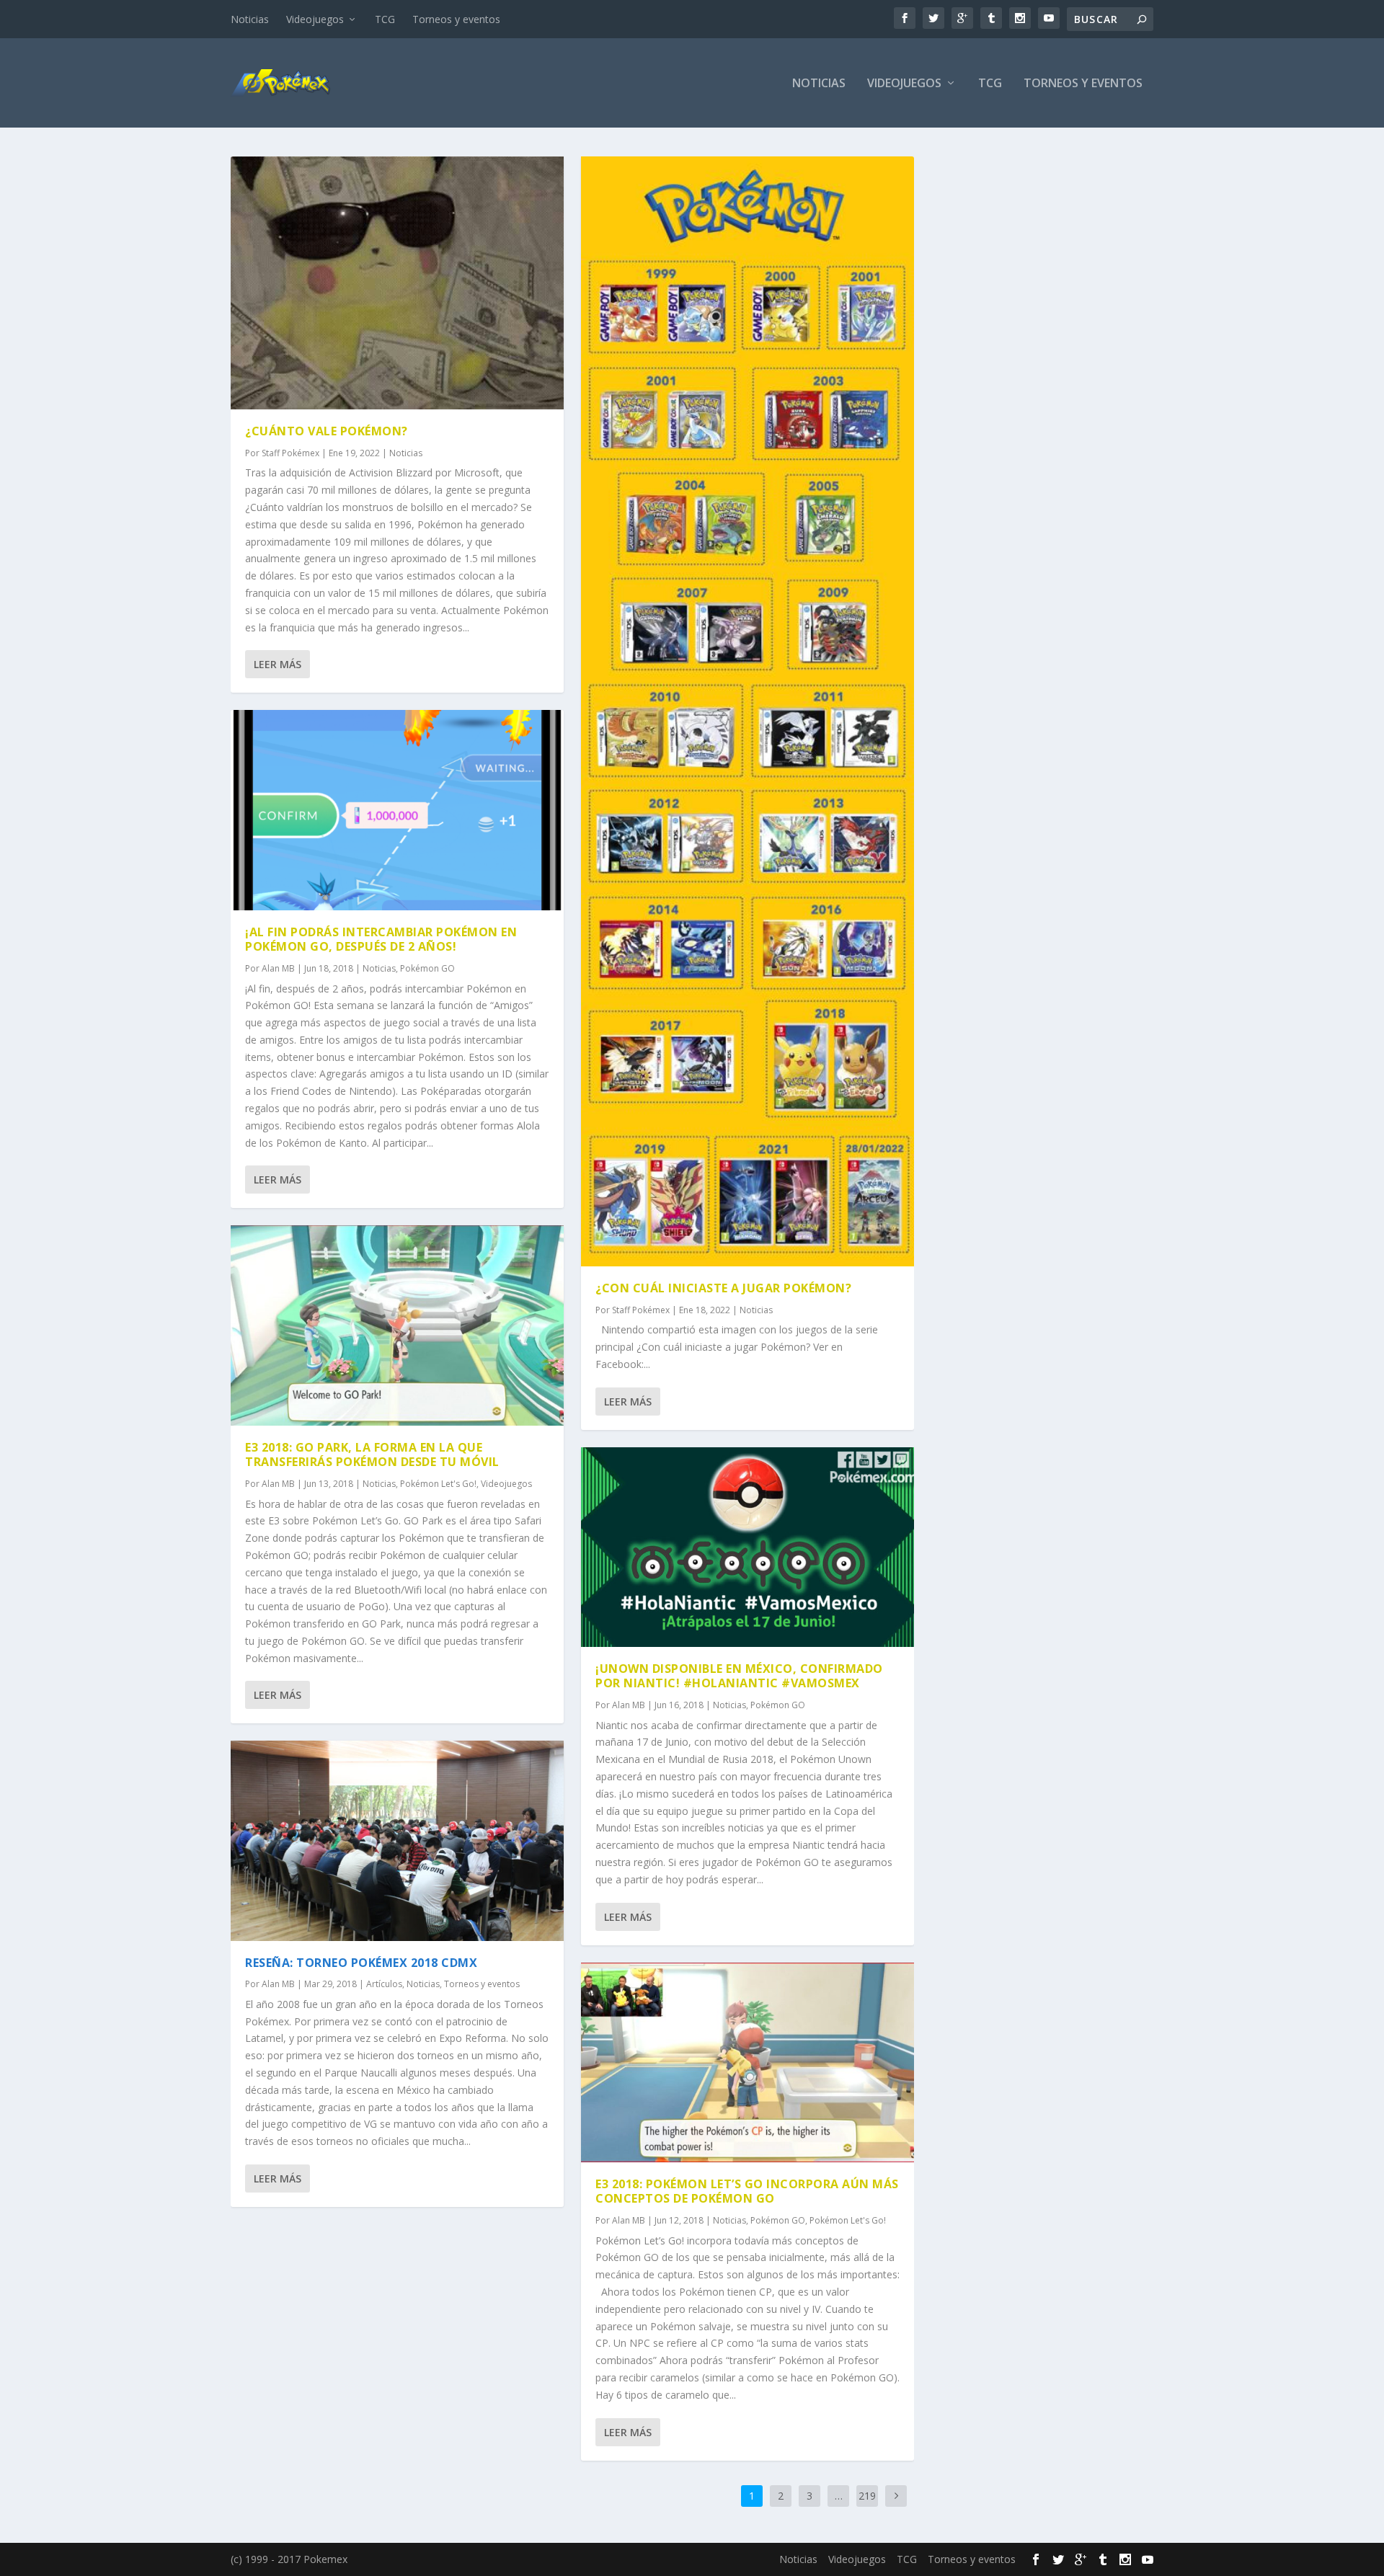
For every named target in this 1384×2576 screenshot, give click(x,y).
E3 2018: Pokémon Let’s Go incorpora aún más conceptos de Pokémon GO (747, 2191)
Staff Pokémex (290, 453)
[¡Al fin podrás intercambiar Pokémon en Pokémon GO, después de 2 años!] (397, 810)
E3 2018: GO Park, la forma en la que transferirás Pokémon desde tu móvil (372, 1455)
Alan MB (278, 968)
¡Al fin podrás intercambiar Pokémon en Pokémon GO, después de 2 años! (381, 940)
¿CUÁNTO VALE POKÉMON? (327, 431)
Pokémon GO (427, 968)
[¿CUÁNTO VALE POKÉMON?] (397, 283)
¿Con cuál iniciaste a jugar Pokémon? (723, 1288)
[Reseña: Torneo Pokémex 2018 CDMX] (397, 1840)
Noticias (250, 19)
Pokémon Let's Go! (438, 1484)
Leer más (278, 664)
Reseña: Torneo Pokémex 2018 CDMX (361, 1963)
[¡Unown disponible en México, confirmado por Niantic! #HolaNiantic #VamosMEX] (748, 1547)
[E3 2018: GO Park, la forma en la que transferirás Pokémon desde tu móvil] (397, 1325)
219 (867, 2496)
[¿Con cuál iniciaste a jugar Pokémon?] (748, 711)
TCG (385, 19)
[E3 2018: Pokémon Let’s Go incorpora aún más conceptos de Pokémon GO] (748, 2062)
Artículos (384, 1984)
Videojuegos (315, 19)
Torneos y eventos (456, 19)
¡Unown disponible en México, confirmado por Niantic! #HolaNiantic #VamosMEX (739, 1676)
